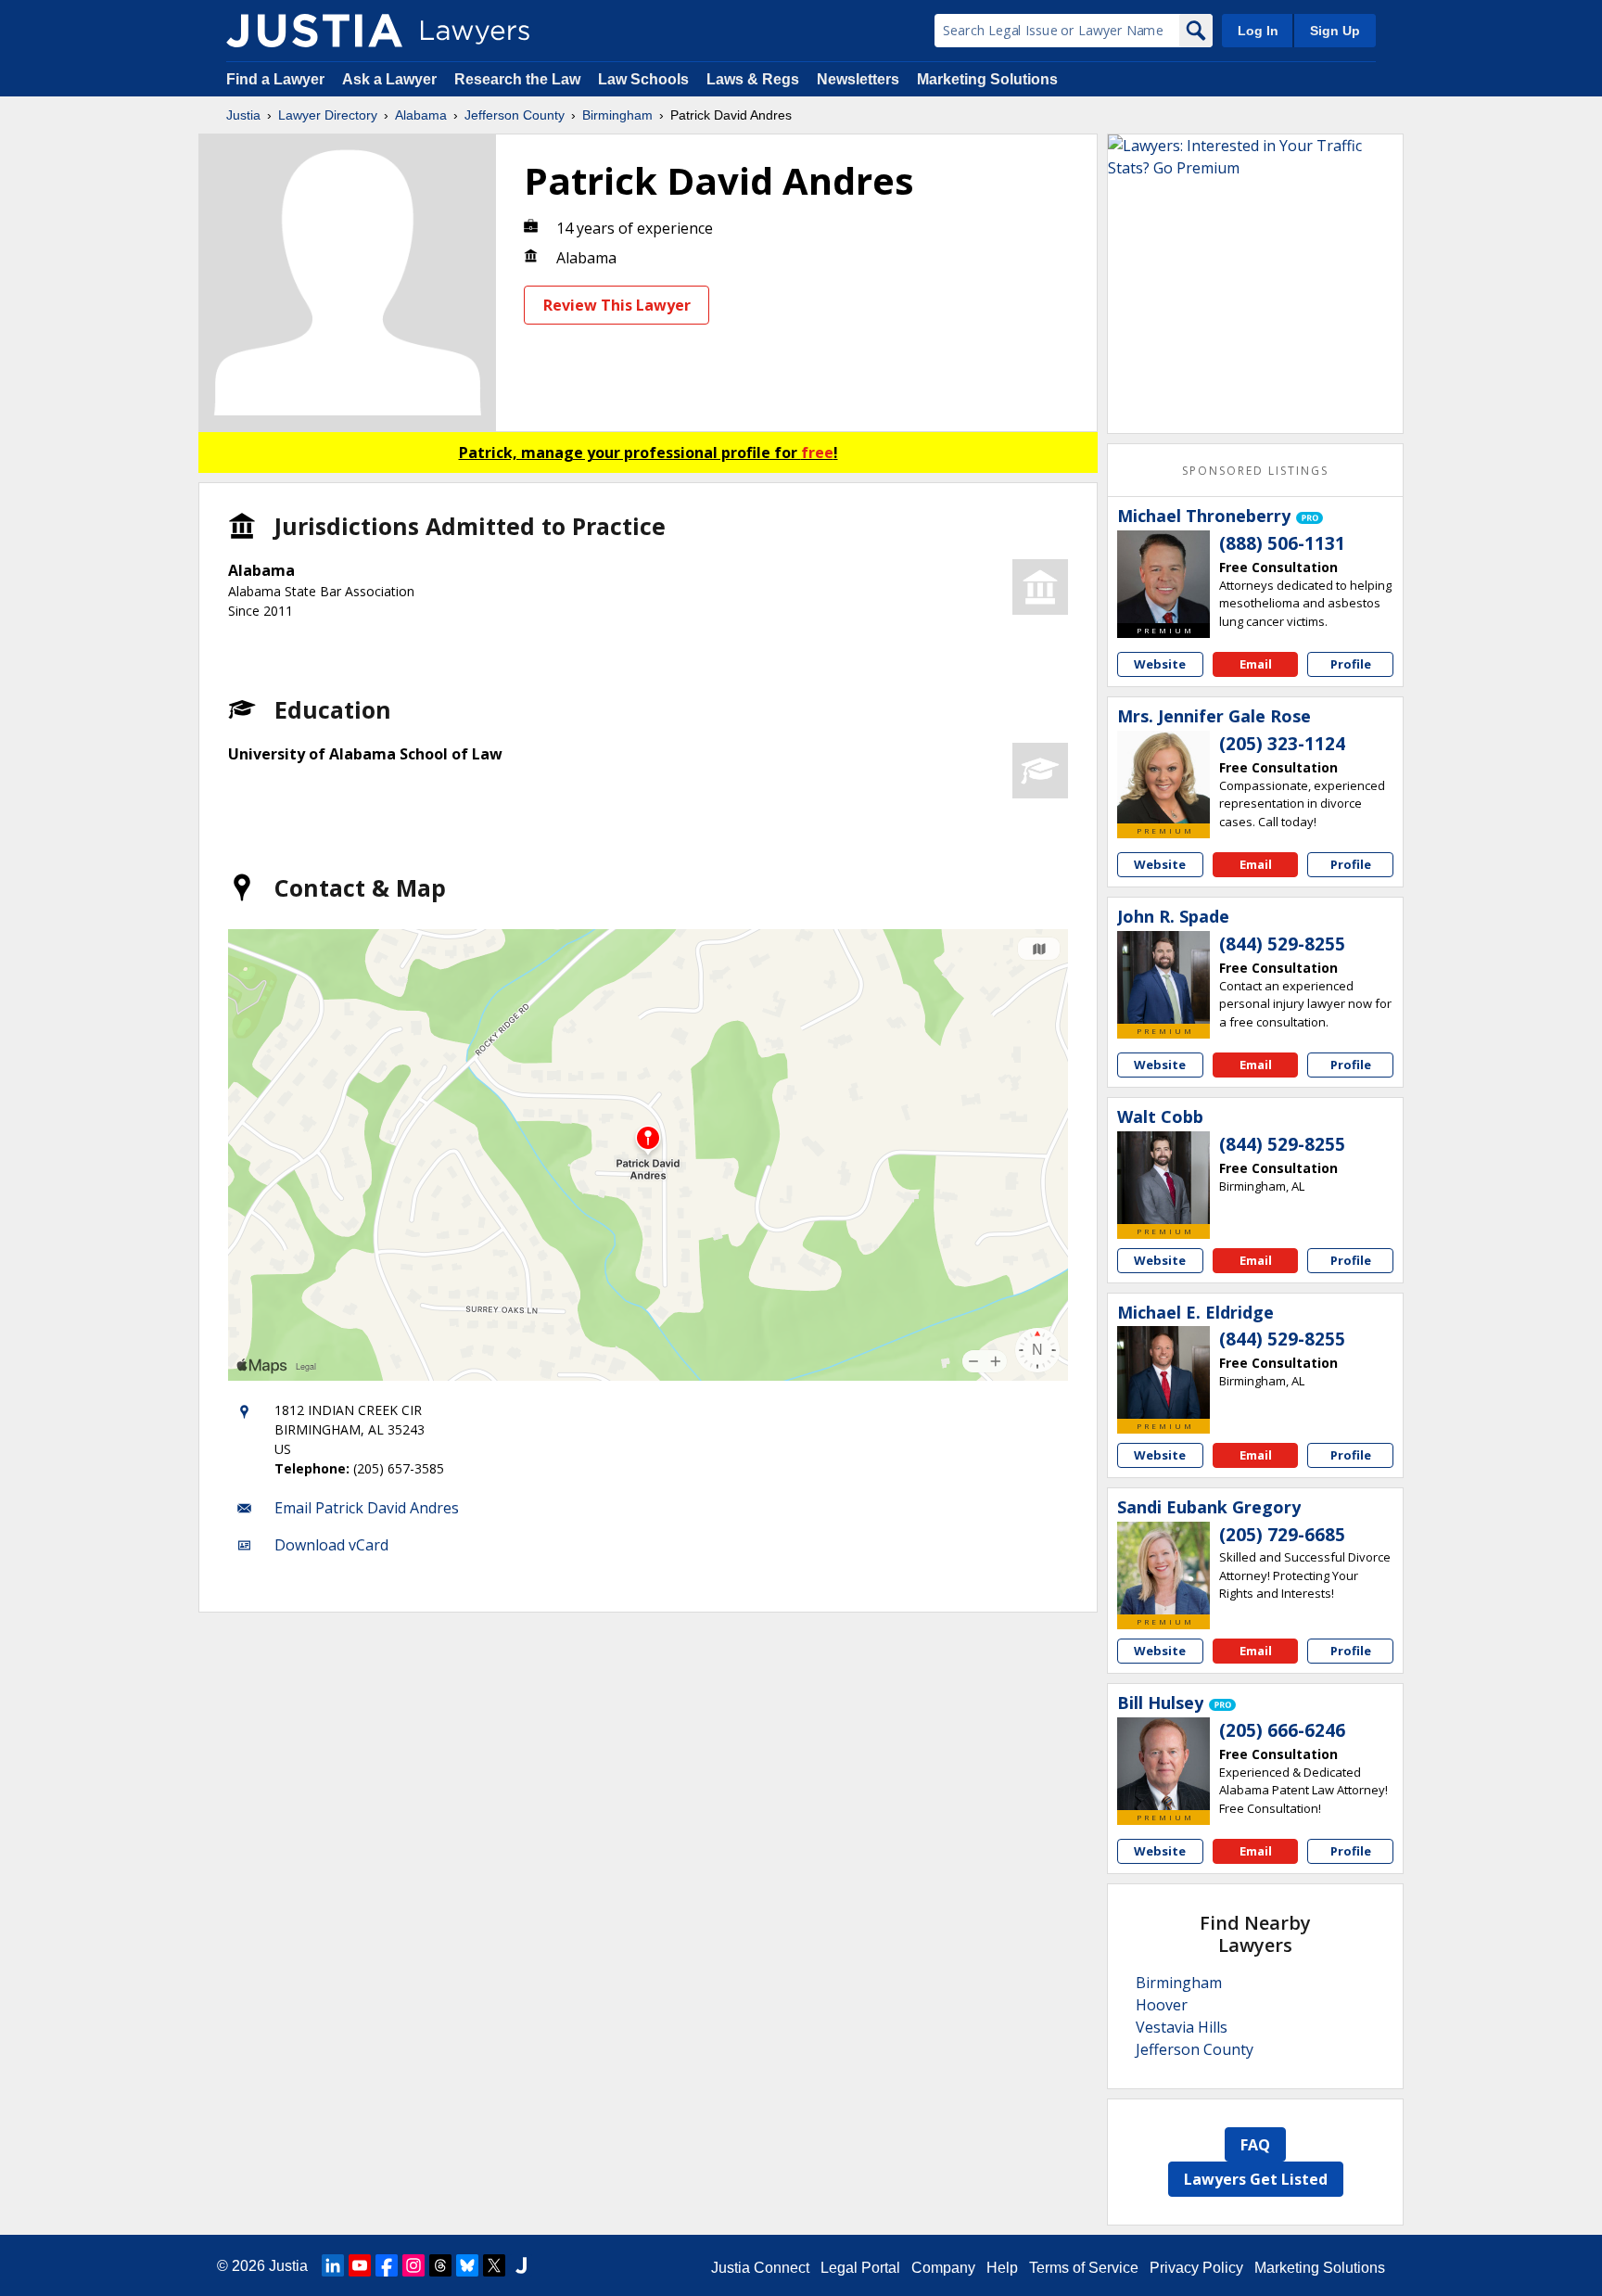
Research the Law (517, 79)
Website (1160, 664)
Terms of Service (1084, 2268)
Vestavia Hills (1182, 2027)
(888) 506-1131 (1282, 543)
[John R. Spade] (1163, 977)
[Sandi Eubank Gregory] (1163, 1568)
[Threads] (440, 2265)
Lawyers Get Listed (1256, 2179)
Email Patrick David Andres (367, 1508)
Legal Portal (860, 2268)
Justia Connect (760, 2268)
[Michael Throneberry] (1163, 577)
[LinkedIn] (333, 2265)
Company (943, 2268)
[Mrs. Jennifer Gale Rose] (1163, 777)
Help (1002, 2268)
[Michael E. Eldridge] (1163, 1372)
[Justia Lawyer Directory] (314, 31)
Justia (243, 115)
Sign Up (1335, 31)
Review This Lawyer (617, 305)
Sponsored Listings (1255, 471)
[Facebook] (387, 2265)
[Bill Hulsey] (1163, 1764)
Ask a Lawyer (391, 79)
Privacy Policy (1196, 2268)
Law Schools (643, 79)
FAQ (1255, 2145)
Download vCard (331, 1545)
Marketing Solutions (987, 79)
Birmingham (617, 115)
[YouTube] (360, 2265)
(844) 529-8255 (1282, 944)
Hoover (1162, 2005)
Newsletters (858, 79)
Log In (1258, 31)
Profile (1351, 664)
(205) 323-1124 (1282, 744)
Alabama (421, 115)
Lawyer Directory (328, 115)
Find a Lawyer (275, 79)
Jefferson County (515, 115)
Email (1256, 664)
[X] (494, 2265)
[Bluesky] (467, 2265)
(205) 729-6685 (1282, 1535)
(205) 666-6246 (1282, 1730)
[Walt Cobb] (1163, 1178)
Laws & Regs (753, 79)
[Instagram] (413, 2265)
